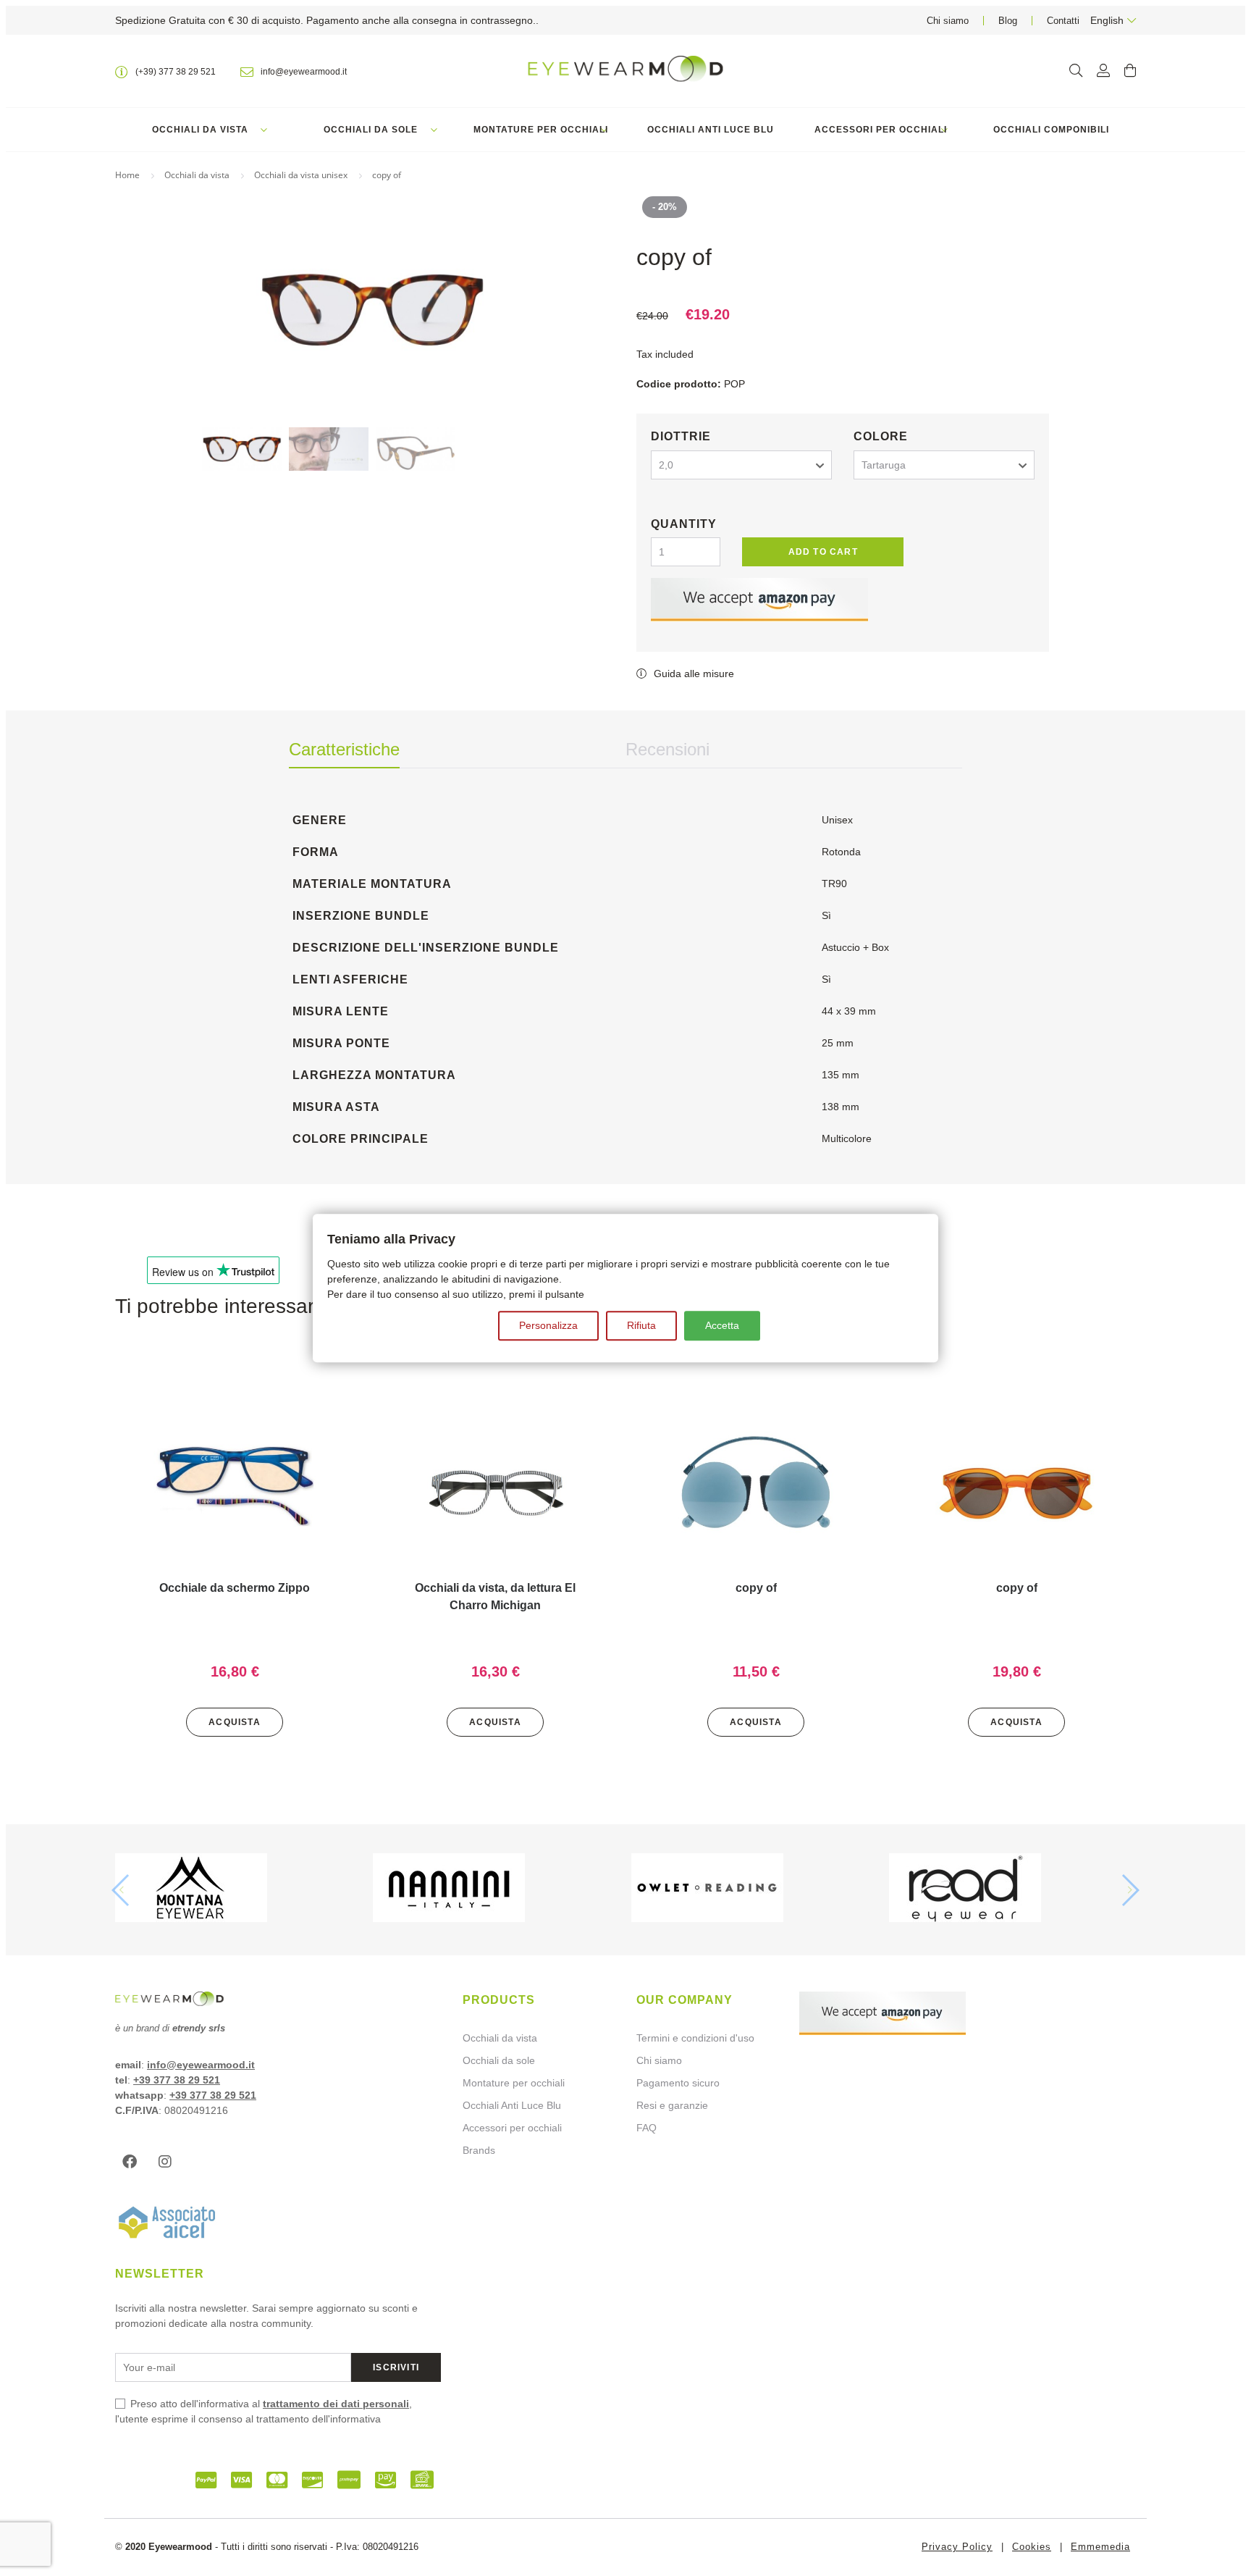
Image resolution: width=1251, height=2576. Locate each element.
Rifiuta (641, 1325)
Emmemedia (1100, 2547)
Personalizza (548, 1325)
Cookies (1032, 2547)
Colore (881, 436)
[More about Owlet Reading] (755, 1890)
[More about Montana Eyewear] (239, 1890)
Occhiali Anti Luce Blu (711, 130)
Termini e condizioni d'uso (695, 2038)
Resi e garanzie (672, 2105)
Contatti (1063, 21)
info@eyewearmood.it (201, 2065)
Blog (1008, 21)
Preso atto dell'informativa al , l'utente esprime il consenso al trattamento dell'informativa (264, 2411)
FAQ (646, 2128)
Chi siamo (948, 21)
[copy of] (756, 1486)
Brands (479, 2150)
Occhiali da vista (200, 130)
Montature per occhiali (541, 130)
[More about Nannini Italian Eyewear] (496, 1890)
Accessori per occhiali (881, 130)
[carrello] (1130, 71)
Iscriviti (396, 2367)
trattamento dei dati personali (336, 2404)
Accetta (722, 1325)
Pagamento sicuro (678, 2083)
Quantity (684, 524)
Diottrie (681, 436)
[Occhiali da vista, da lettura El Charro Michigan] (495, 1486)
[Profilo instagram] (169, 2162)
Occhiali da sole (371, 130)
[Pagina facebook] (133, 2162)
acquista (235, 1722)
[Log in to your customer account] (1103, 71)
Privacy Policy (957, 2547)
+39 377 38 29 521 (177, 2080)
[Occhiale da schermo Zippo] (235, 1486)
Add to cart (823, 552)
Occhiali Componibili (1051, 130)
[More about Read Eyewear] (1012, 1890)
